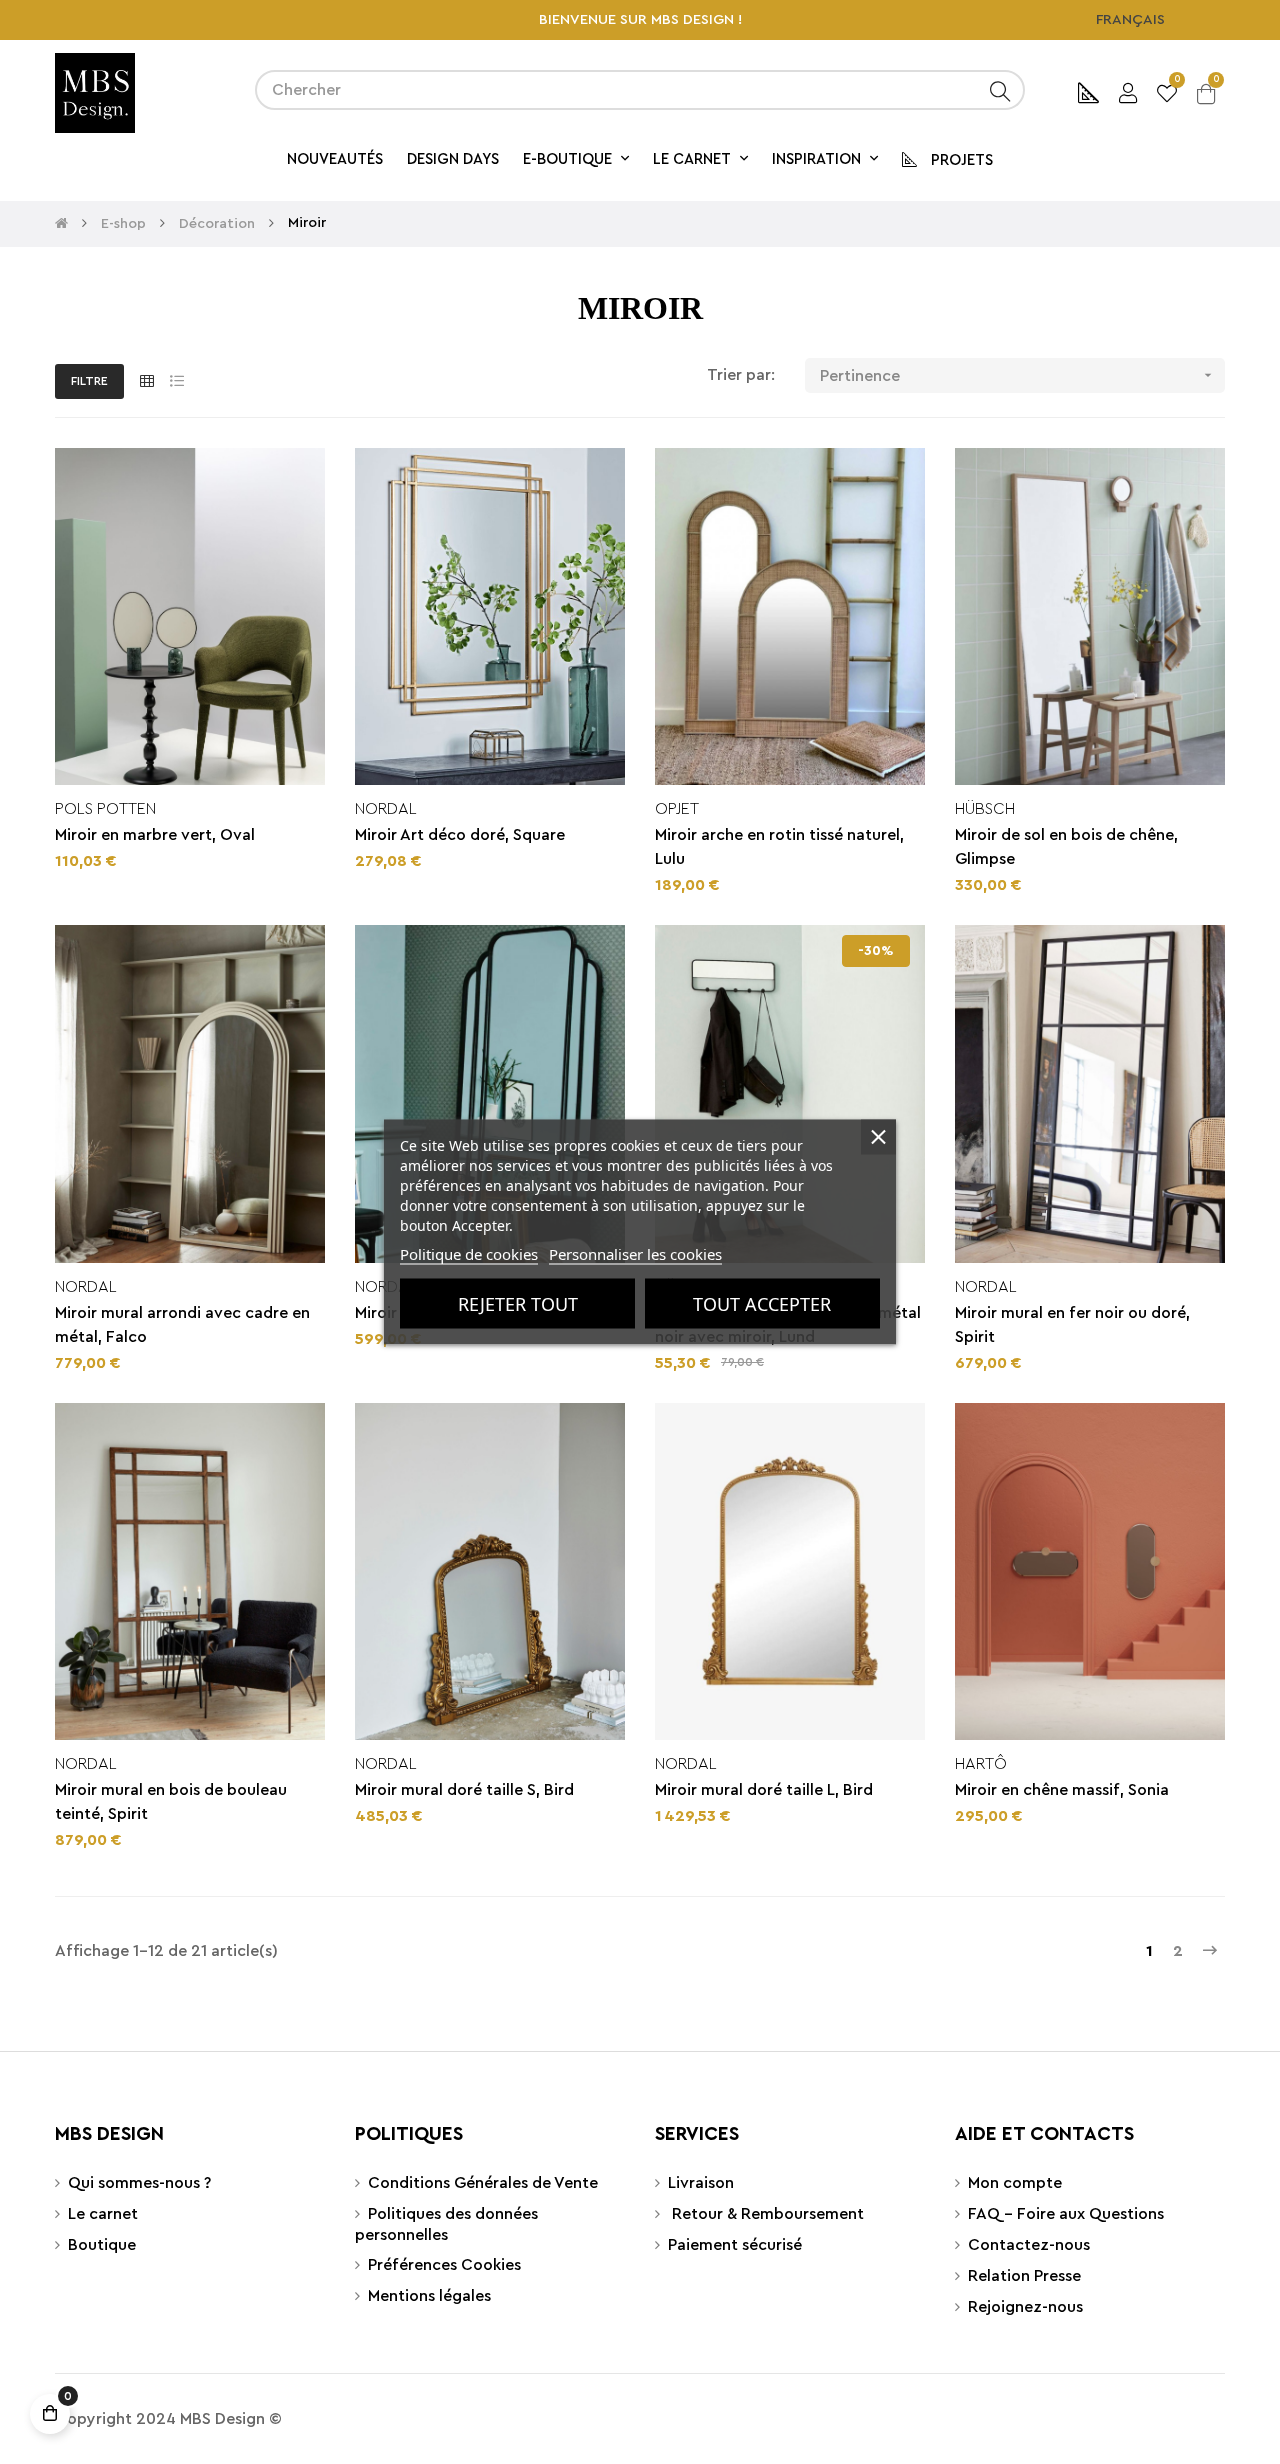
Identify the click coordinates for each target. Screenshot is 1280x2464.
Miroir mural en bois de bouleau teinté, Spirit (171, 1802)
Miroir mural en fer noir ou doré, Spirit (1072, 1325)
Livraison (701, 2183)
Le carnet (103, 2214)
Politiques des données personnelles (446, 2224)
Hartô (981, 1764)
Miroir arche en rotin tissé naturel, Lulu (779, 847)
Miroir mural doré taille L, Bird (764, 1790)
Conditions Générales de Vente (483, 2183)
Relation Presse (1024, 2276)
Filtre (89, 381)
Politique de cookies (469, 1254)
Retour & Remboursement (766, 2214)
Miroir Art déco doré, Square (460, 835)
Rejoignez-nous (1025, 2307)
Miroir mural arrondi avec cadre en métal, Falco (182, 1325)
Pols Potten (105, 809)
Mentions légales (429, 2296)
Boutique (102, 2245)
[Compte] (1128, 90)
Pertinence (1018, 375)
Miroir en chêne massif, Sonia (1062, 1790)
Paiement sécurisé (735, 2245)
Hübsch (985, 809)
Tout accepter (762, 1304)
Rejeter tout (518, 1304)
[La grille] (146, 382)
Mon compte (1015, 2183)
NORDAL (386, 809)
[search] (1000, 90)
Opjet (677, 809)
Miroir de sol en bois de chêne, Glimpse (1066, 847)
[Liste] (176, 382)
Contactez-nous (1029, 2245)
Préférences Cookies (444, 2265)
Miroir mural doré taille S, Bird (464, 1790)
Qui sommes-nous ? (139, 2183)
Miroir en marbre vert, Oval (155, 835)
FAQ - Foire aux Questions (1066, 2214)
